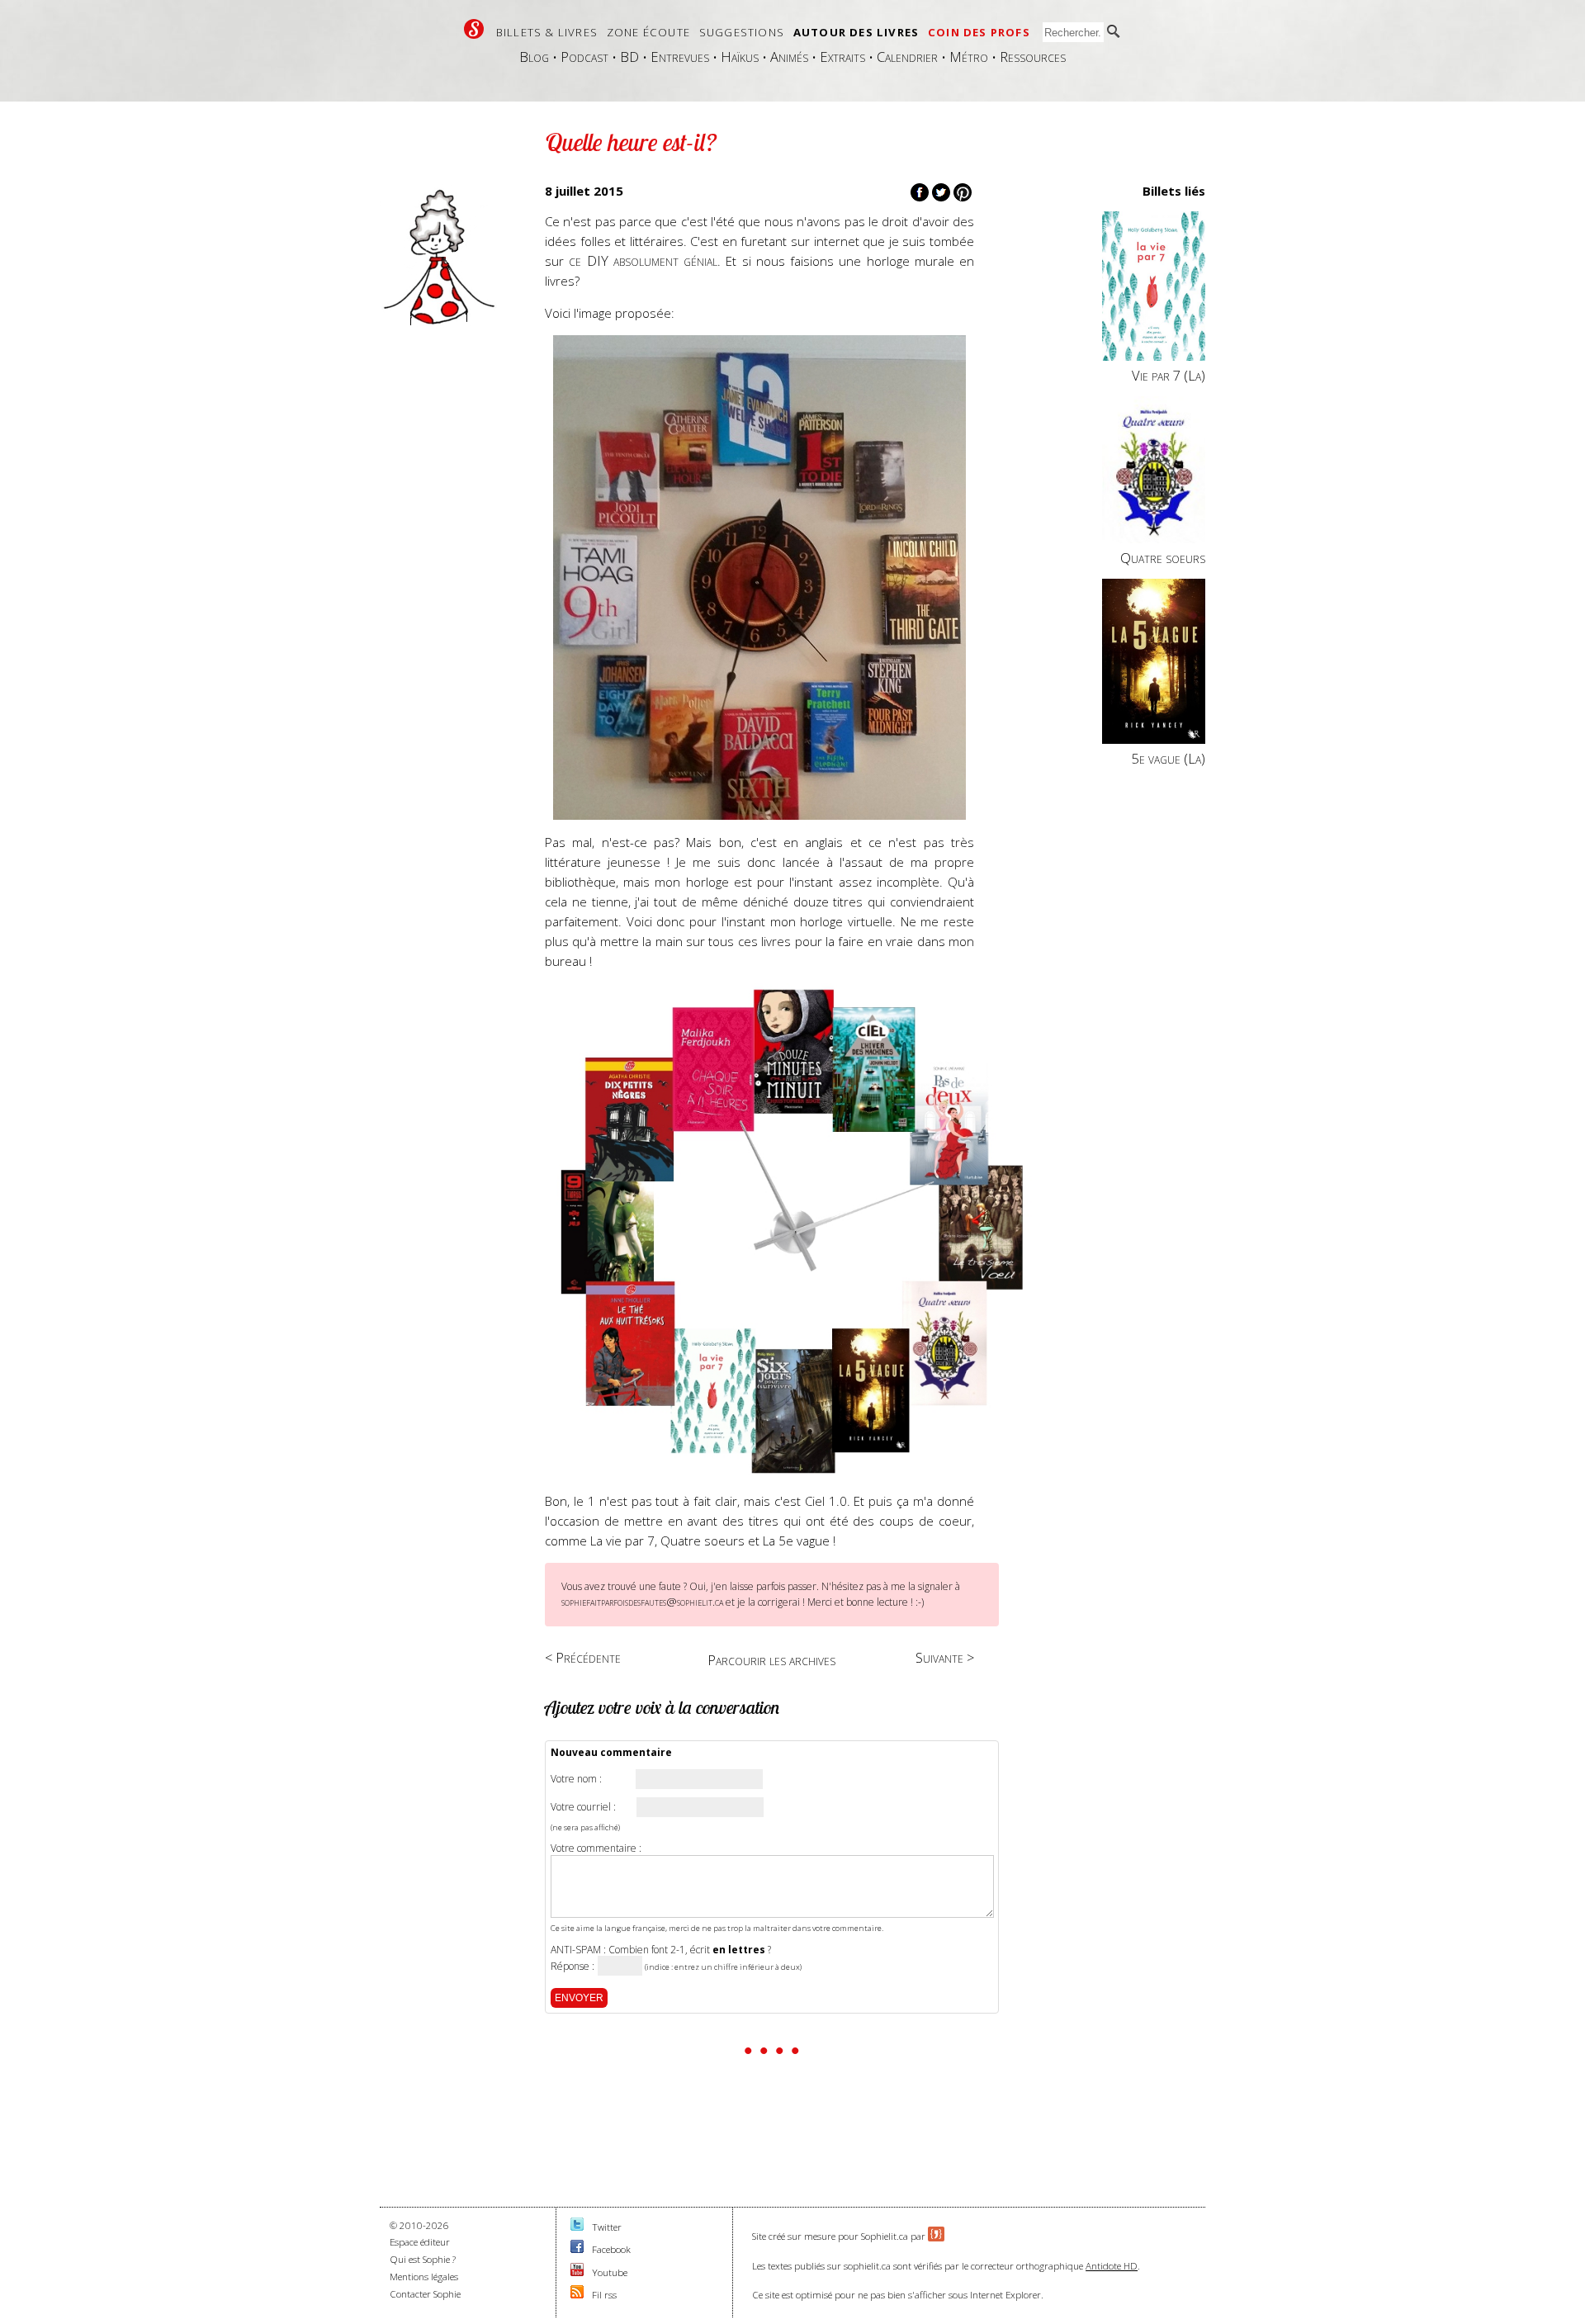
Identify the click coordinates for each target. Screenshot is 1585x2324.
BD (629, 57)
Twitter (607, 2227)
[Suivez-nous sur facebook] (577, 2249)
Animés (789, 57)
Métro (969, 57)
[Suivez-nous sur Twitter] (577, 2227)
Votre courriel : (583, 1807)
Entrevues (680, 57)
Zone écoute (648, 32)
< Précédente (583, 1657)
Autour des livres (856, 32)
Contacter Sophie (425, 2294)
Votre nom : (576, 1779)
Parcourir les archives (771, 1660)
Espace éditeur (420, 2242)
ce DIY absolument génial (643, 260)
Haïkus (740, 57)
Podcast (584, 57)
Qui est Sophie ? (423, 2259)
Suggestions (742, 32)
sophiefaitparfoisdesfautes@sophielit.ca (642, 1602)
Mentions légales (424, 2277)
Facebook (611, 2249)
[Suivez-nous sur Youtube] (577, 2272)
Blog (534, 57)
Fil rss (604, 2295)
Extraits (842, 57)
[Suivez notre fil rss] (577, 2295)
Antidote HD (1112, 2266)
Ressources (1033, 57)
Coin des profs (979, 32)
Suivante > (945, 1657)
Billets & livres (547, 32)
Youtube (610, 2272)
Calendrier (907, 57)
